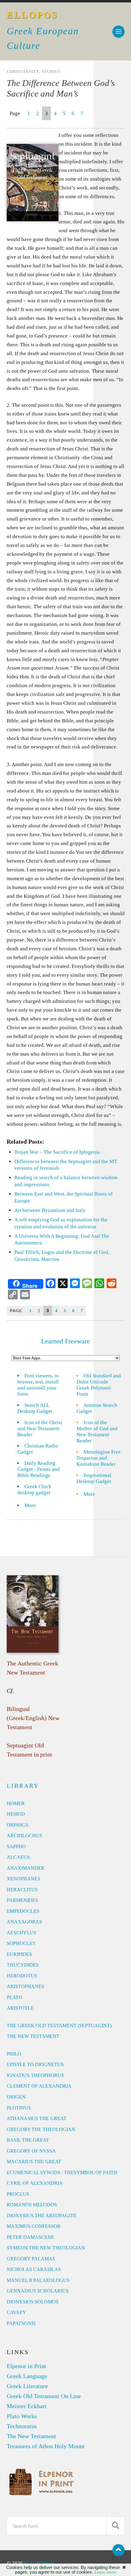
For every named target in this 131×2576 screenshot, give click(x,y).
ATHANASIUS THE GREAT (37, 2118)
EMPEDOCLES (23, 1911)
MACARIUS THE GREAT (34, 2162)
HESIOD (16, 1814)
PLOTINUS (19, 2108)
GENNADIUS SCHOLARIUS (38, 2291)
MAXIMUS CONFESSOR (34, 2226)
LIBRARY (23, 1786)
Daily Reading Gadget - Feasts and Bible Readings (39, 1469)
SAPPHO (16, 1846)
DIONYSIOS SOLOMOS (33, 2302)
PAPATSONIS (21, 2323)
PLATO (14, 1997)
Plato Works (22, 2416)
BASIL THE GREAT (28, 2140)
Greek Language (27, 2376)
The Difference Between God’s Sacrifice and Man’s (61, 88)
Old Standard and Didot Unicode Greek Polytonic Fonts (99, 1385)
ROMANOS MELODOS (32, 2205)
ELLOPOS (32, 15)
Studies (51, 72)
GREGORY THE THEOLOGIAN (41, 2129)
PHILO (14, 2054)
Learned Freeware (65, 1341)
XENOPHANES (23, 1879)
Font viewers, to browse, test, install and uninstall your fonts (38, 1385)
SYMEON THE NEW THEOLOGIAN (46, 2248)
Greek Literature (27, 2386)
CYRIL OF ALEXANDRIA (35, 2183)
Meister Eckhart (27, 2406)
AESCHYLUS (21, 1933)
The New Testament (31, 2436)
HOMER (16, 1803)
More (34, 1505)
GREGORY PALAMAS (31, 2259)
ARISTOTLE (20, 2008)
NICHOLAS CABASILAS (34, 2269)
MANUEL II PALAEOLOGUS (38, 2280)
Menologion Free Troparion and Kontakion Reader (99, 1458)
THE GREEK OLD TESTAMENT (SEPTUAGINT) (59, 2026)
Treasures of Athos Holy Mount (46, 2446)
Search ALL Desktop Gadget (35, 1408)
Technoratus (22, 2426)
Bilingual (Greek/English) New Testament (33, 1718)
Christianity (23, 72)
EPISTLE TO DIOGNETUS (35, 2064)
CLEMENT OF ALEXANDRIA (39, 2086)
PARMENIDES (22, 1900)
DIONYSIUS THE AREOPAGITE (42, 2216)
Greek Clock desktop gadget (34, 1490)
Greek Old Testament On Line (44, 2396)
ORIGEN (16, 2097)
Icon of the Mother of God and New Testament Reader (97, 1432)
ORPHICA (18, 1825)
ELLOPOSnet (38, 2563)
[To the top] (119, 2550)
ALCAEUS (18, 1857)
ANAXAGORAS (24, 1922)
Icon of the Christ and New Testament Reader (40, 1429)
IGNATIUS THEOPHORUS (35, 2075)
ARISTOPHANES (25, 1986)
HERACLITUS (22, 1890)
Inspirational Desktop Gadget (94, 1478)
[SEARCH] (115, 2526)
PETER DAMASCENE (30, 2237)
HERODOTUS (22, 1976)
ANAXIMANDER (26, 1868)
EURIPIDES (19, 1954)
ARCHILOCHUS (25, 1836)
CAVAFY (16, 2312)
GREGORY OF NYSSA (31, 2151)
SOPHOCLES (21, 1943)
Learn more (105, 2572)
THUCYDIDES (23, 1965)
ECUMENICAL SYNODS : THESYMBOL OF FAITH (62, 2172)
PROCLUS (18, 2194)
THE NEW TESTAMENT (33, 2036)
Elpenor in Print (27, 2366)
